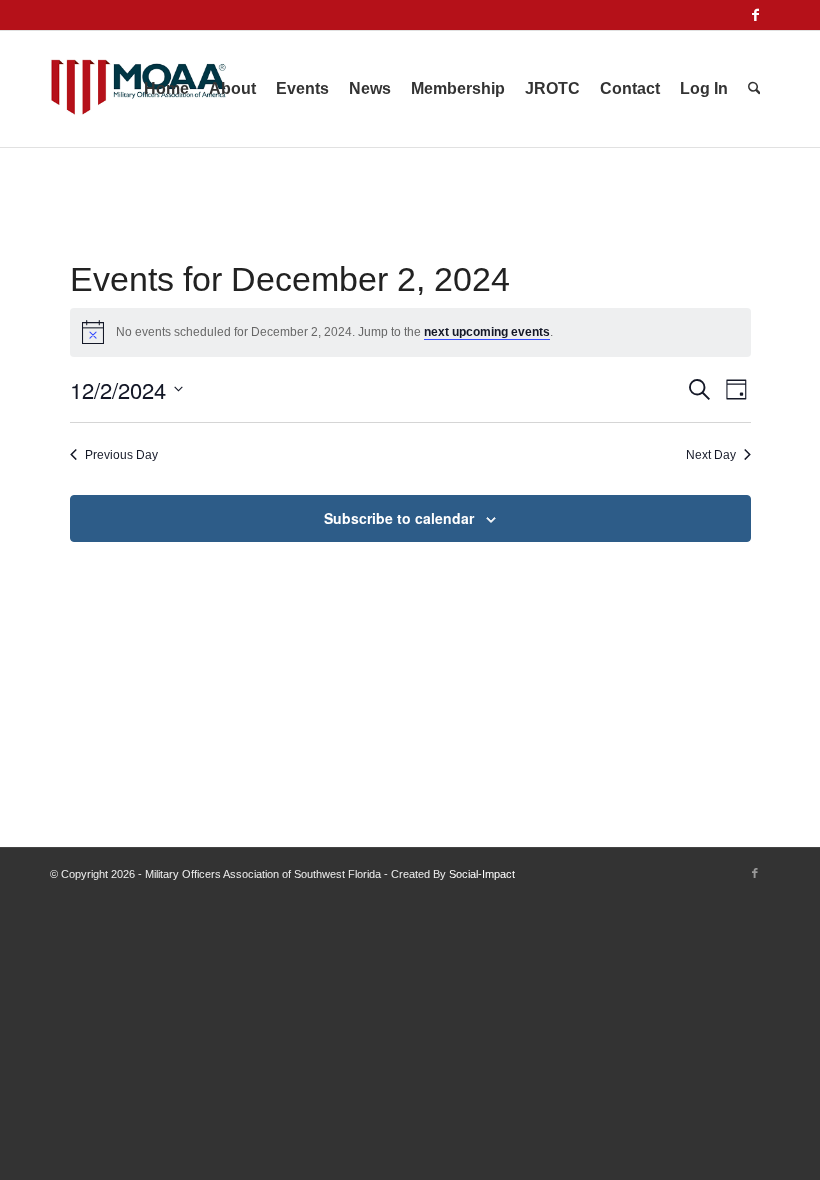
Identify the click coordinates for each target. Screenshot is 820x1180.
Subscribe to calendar (399, 518)
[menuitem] (166, 89)
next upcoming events (487, 332)
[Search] (754, 89)
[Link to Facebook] (755, 15)
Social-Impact (482, 874)
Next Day (711, 455)
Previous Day (121, 455)
